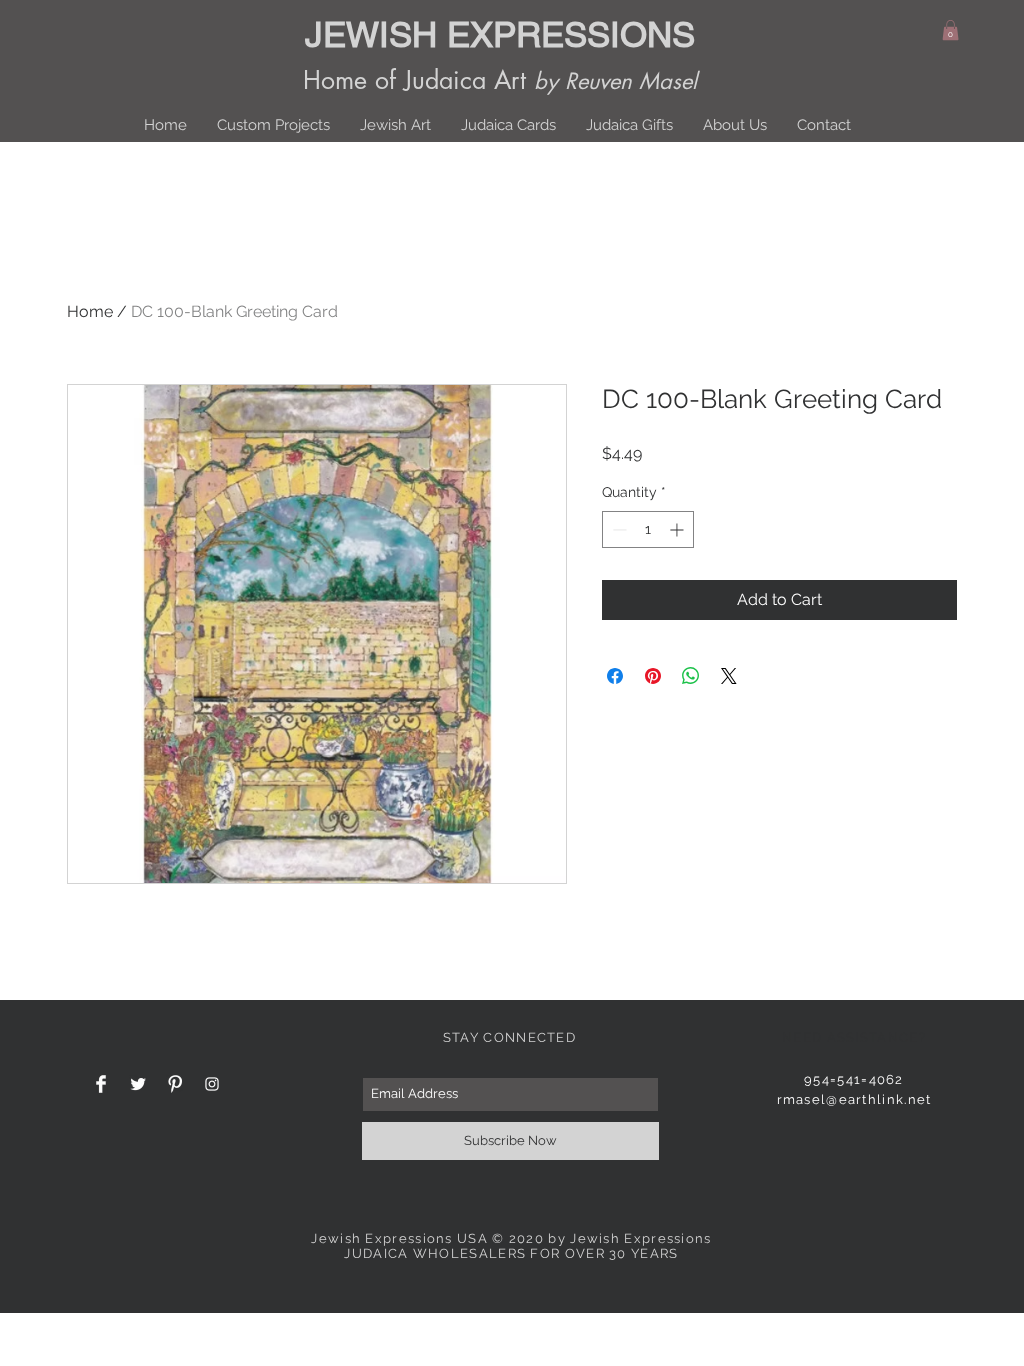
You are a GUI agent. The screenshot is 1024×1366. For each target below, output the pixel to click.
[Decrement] (617, 529)
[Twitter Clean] (138, 1084)
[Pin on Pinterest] (653, 676)
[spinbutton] (648, 529)
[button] (950, 30)
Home (90, 311)
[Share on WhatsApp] (691, 676)
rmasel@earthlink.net (854, 1099)
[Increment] (678, 529)
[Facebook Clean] (101, 1084)
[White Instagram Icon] (212, 1084)
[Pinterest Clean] (175, 1084)
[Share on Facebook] (615, 676)
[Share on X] (729, 676)
